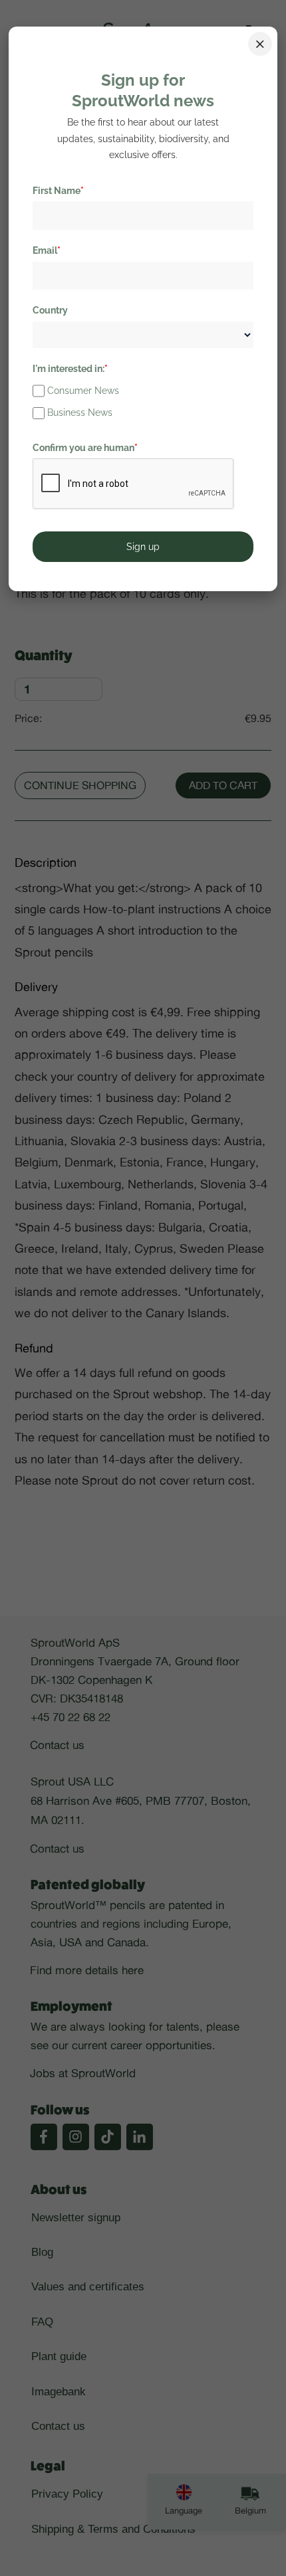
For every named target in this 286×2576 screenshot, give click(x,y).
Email (47, 250)
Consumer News (83, 391)
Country (50, 310)
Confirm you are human (85, 448)
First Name (58, 191)
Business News (80, 413)
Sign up (143, 547)
